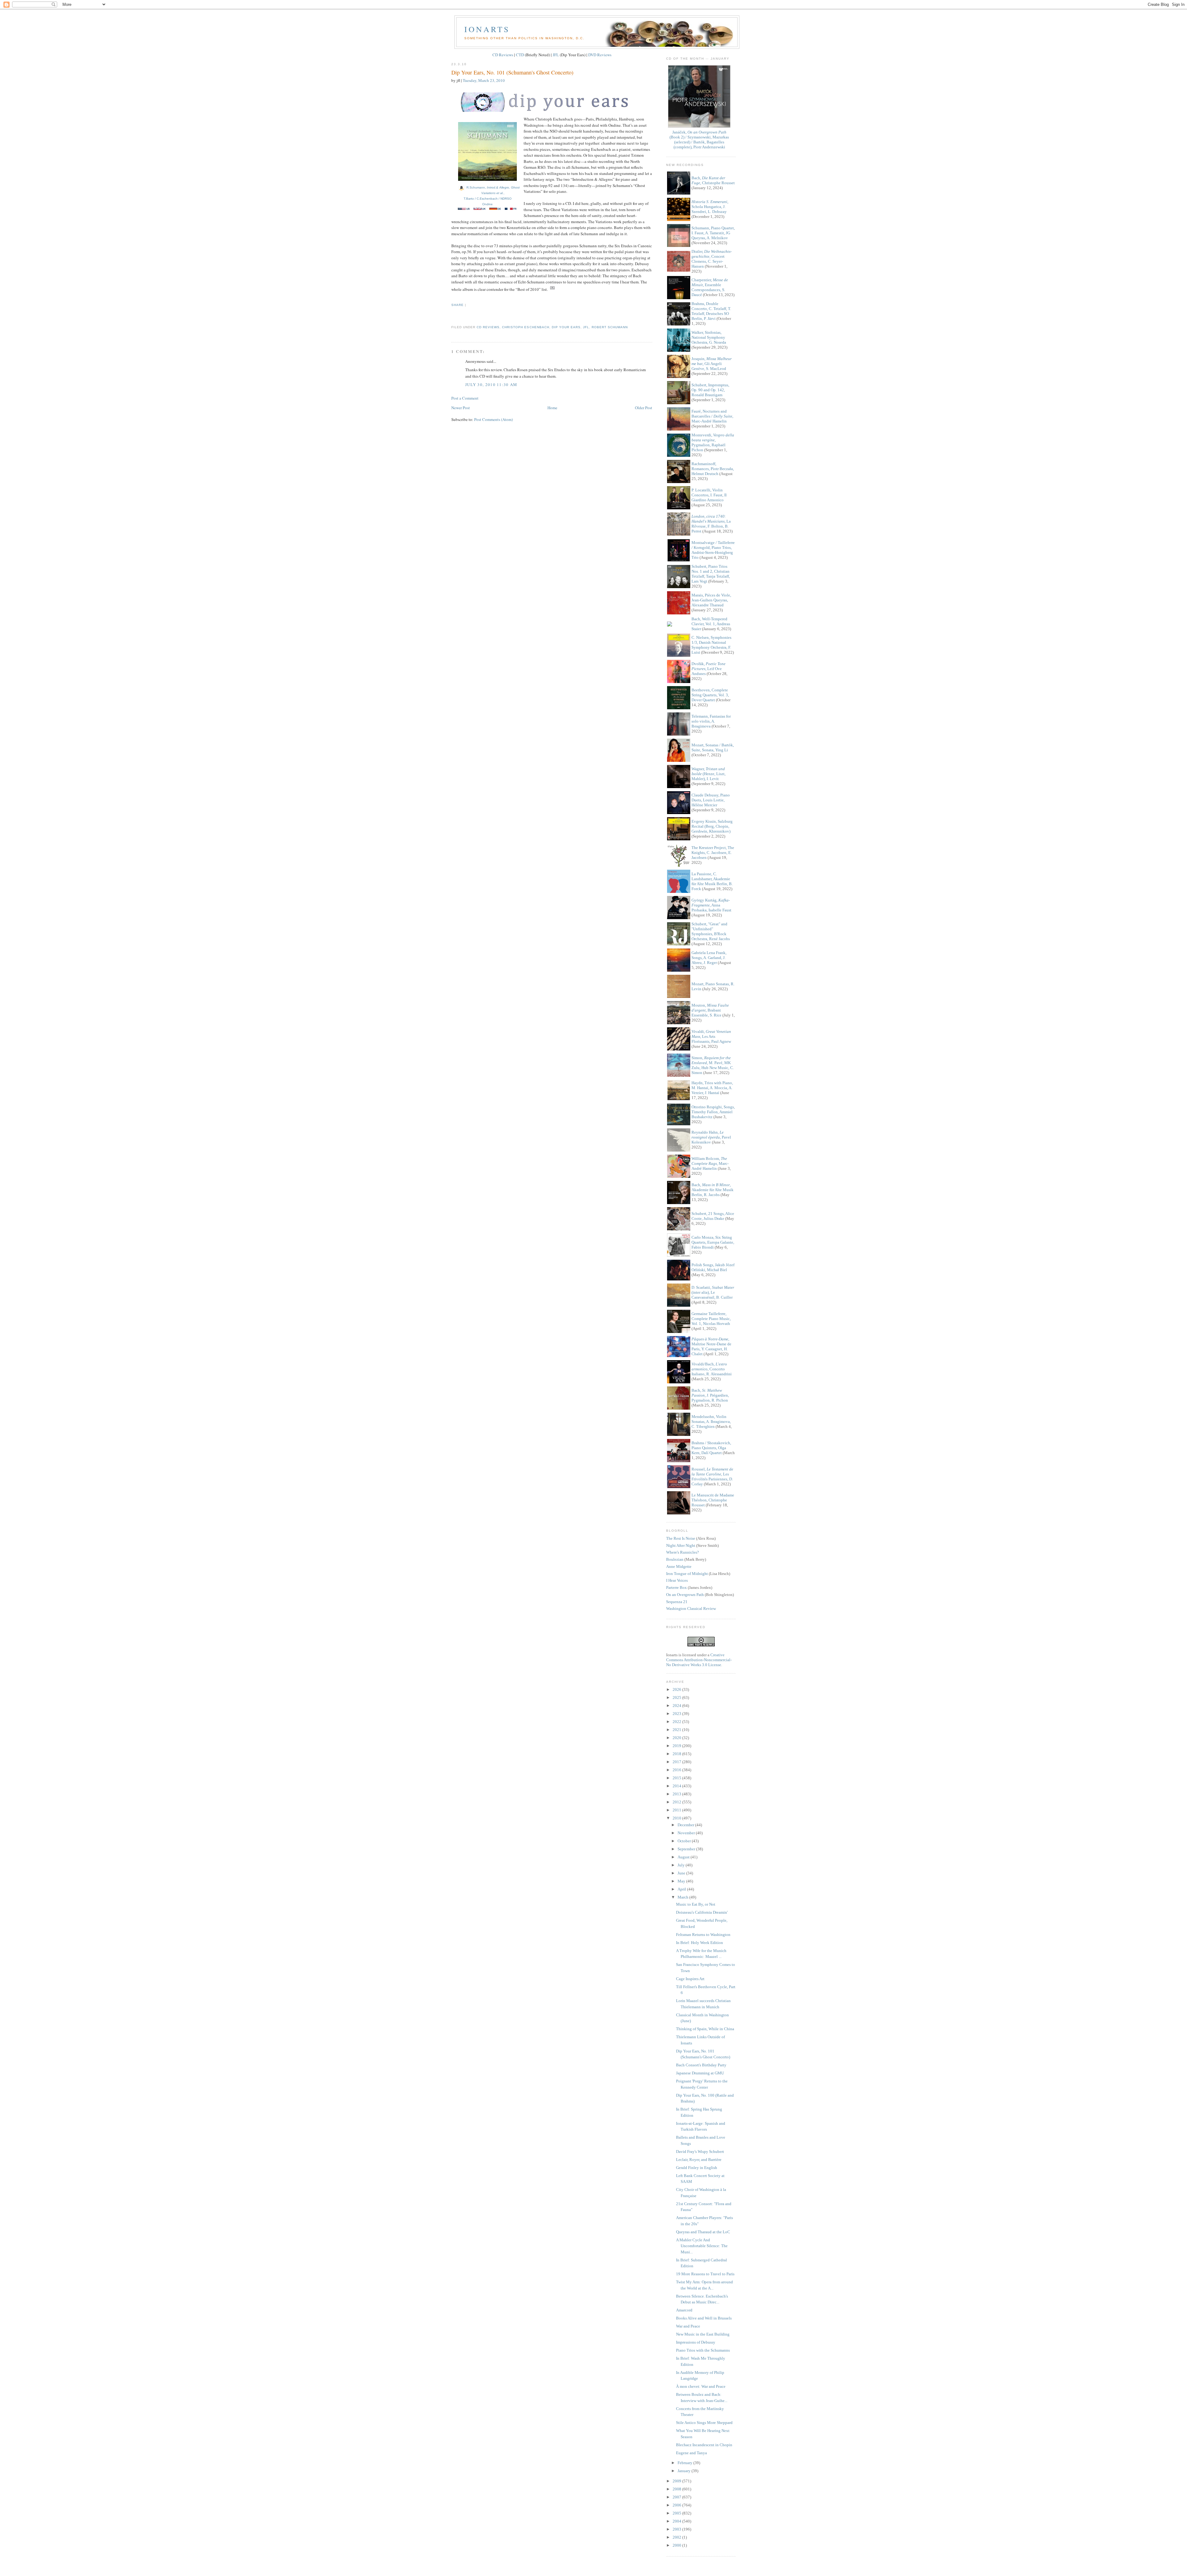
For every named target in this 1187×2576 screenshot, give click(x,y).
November (687, 1833)
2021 (677, 1730)
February (685, 2463)
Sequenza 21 (677, 1602)
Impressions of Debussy (696, 2342)
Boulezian (675, 1559)
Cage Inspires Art (690, 1979)
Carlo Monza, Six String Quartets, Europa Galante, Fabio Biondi (713, 1242)
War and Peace (688, 2326)
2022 (677, 1722)
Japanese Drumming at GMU (700, 2073)
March (683, 1897)
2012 (677, 1802)
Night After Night (681, 1545)
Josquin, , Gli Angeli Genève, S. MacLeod (712, 364)
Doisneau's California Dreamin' (702, 1912)
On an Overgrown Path (685, 1595)
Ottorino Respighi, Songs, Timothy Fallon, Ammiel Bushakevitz (713, 1112)
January (685, 2471)
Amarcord (684, 2310)
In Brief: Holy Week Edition (700, 1943)
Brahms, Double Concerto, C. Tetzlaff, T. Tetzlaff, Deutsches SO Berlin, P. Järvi (711, 311)
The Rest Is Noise (681, 1538)
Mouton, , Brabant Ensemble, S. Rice (710, 1010)
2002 (677, 2537)
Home (552, 408)
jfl (586, 327)
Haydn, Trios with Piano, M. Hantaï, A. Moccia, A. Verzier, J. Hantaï (712, 1088)
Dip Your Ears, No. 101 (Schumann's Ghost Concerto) (512, 72)
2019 (677, 1746)
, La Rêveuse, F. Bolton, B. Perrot (711, 524)
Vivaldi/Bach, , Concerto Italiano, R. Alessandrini (712, 1369)
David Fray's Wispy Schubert (700, 2152)
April (682, 1889)
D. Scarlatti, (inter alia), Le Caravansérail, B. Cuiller (713, 1292)
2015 (677, 1778)
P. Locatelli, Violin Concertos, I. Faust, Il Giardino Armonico (709, 495)
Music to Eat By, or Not (696, 1904)
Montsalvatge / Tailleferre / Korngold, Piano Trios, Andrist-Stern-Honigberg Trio (713, 550)
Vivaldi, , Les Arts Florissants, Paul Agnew (711, 1036)
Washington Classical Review (691, 1608)
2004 (677, 2521)
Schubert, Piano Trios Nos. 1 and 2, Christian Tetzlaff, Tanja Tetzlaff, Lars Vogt (711, 574)
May (682, 1881)
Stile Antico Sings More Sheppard (704, 2423)
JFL (556, 55)
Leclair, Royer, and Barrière (699, 2160)
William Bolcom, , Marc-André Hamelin (710, 1163)
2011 (677, 1810)
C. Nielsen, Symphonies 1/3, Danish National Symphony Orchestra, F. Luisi (711, 645)
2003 (677, 2529)
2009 (677, 2481)
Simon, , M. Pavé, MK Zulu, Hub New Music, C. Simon (713, 1065)
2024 (677, 1706)
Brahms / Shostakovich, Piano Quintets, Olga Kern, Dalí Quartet (711, 1448)
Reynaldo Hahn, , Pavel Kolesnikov (711, 1137)
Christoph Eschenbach (525, 327)
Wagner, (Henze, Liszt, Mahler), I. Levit (708, 774)
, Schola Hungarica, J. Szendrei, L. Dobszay (710, 207)
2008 (677, 2489)
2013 (677, 1794)
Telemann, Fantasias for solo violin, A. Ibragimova (711, 721)
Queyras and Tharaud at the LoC (703, 2232)
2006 (677, 2505)
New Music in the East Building (703, 2334)
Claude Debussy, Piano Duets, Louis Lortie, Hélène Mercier (711, 800)
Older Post (644, 408)
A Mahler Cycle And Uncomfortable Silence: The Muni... (702, 2246)
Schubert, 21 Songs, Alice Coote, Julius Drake (713, 1216)
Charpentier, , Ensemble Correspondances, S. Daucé (710, 287)
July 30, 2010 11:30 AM (491, 384)
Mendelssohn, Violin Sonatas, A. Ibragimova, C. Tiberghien (711, 1422)
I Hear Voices (677, 1580)
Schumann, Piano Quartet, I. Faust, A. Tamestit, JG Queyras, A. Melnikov (713, 233)
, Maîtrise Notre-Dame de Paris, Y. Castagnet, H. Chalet (711, 1346)
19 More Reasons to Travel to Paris (705, 2274)
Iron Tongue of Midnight (687, 1574)
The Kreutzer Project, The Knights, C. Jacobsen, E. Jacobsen (713, 853)
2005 (677, 2513)
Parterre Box (676, 1587)
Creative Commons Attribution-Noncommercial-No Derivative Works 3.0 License (699, 1660)
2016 (677, 1770)
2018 (677, 1754)
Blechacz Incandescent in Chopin (704, 2445)
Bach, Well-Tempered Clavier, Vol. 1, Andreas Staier (711, 624)
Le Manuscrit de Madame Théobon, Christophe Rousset (713, 1500)
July (682, 1865)
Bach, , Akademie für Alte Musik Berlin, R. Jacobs (713, 1190)
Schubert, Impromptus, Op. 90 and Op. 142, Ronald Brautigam (710, 390)
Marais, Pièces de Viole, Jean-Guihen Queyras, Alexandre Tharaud (711, 600)
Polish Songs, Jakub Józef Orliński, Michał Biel (713, 1267)
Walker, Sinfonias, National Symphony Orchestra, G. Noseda (709, 337)
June (682, 1873)
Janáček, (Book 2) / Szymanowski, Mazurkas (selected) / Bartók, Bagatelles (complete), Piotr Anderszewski (699, 140)
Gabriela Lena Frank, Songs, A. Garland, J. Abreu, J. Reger (709, 958)
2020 (677, 1738)
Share (457, 305)
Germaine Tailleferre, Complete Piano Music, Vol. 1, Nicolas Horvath (711, 1319)
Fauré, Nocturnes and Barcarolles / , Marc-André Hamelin (712, 416)
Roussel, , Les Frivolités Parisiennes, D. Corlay (712, 1477)
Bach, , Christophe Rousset (713, 180)
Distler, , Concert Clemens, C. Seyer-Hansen (712, 259)
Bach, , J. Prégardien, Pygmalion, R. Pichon (710, 1395)
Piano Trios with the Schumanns (703, 2350)
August (684, 1857)
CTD (520, 55)
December (686, 1825)
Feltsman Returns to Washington (703, 1935)
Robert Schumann (610, 327)
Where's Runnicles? (683, 1552)
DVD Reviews (600, 55)
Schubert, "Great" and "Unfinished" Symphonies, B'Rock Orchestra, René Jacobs (711, 931)
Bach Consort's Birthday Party (701, 2065)
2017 (677, 1762)
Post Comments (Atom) (494, 419)
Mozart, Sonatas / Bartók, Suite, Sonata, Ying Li (713, 747)
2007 (677, 2497)
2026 (677, 1689)
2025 (677, 1698)
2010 (677, 1818)
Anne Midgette (679, 1566)
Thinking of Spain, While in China (705, 2029)
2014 (677, 1786)
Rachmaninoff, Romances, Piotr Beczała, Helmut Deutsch (713, 469)
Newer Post (461, 408)
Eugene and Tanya (691, 2453)
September (687, 1849)
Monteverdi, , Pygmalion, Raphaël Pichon (713, 442)
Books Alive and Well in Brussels (704, 2318)
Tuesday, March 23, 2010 (484, 80)
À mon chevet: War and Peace (701, 2386)
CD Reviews (503, 55)
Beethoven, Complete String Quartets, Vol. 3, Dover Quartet (710, 695)
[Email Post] (452, 316)
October (685, 1841)
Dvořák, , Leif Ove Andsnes (708, 669)
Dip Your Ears (566, 327)
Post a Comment (465, 398)
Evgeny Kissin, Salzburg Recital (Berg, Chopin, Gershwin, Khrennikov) (712, 826)
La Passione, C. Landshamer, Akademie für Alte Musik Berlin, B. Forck (712, 881)
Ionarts (487, 29)
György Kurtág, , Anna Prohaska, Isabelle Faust (711, 905)
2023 (677, 1714)
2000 (677, 2545)
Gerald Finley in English (697, 2168)
